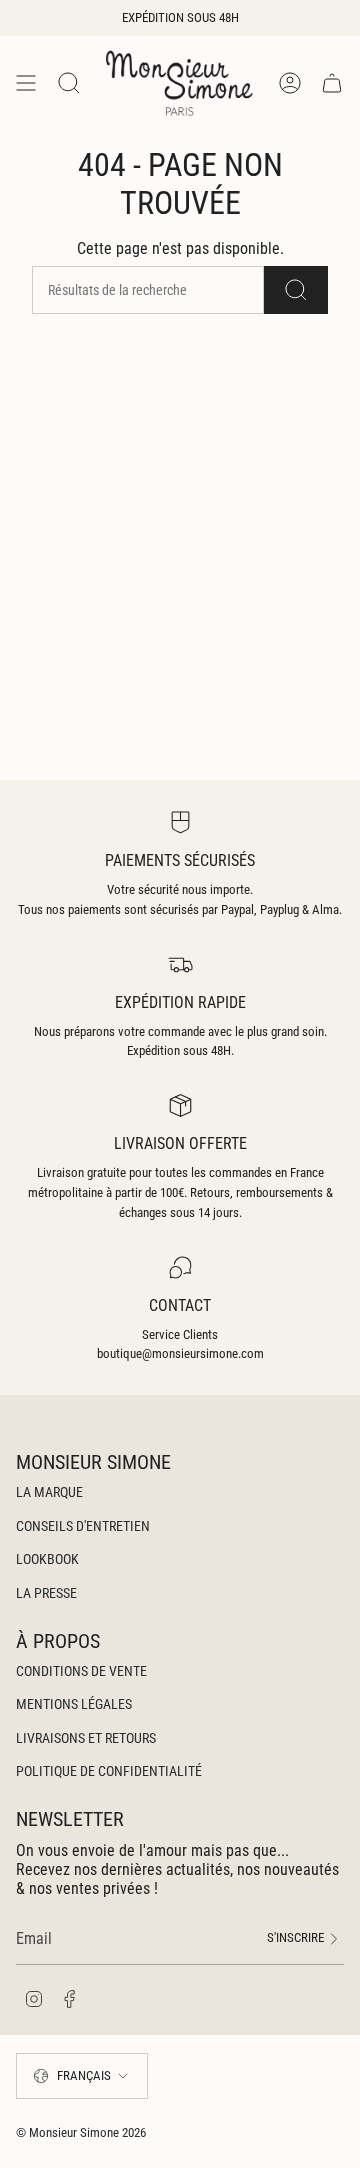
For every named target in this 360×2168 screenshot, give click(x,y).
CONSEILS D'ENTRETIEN (83, 1526)
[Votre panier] (332, 83)
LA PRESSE (46, 1593)
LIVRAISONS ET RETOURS (86, 1738)
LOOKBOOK (47, 1559)
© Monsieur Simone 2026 (81, 2132)
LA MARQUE (49, 1492)
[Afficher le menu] (26, 83)
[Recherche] (296, 290)
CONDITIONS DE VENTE (81, 1671)
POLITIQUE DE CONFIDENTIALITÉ (109, 1771)
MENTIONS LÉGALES (74, 1704)
